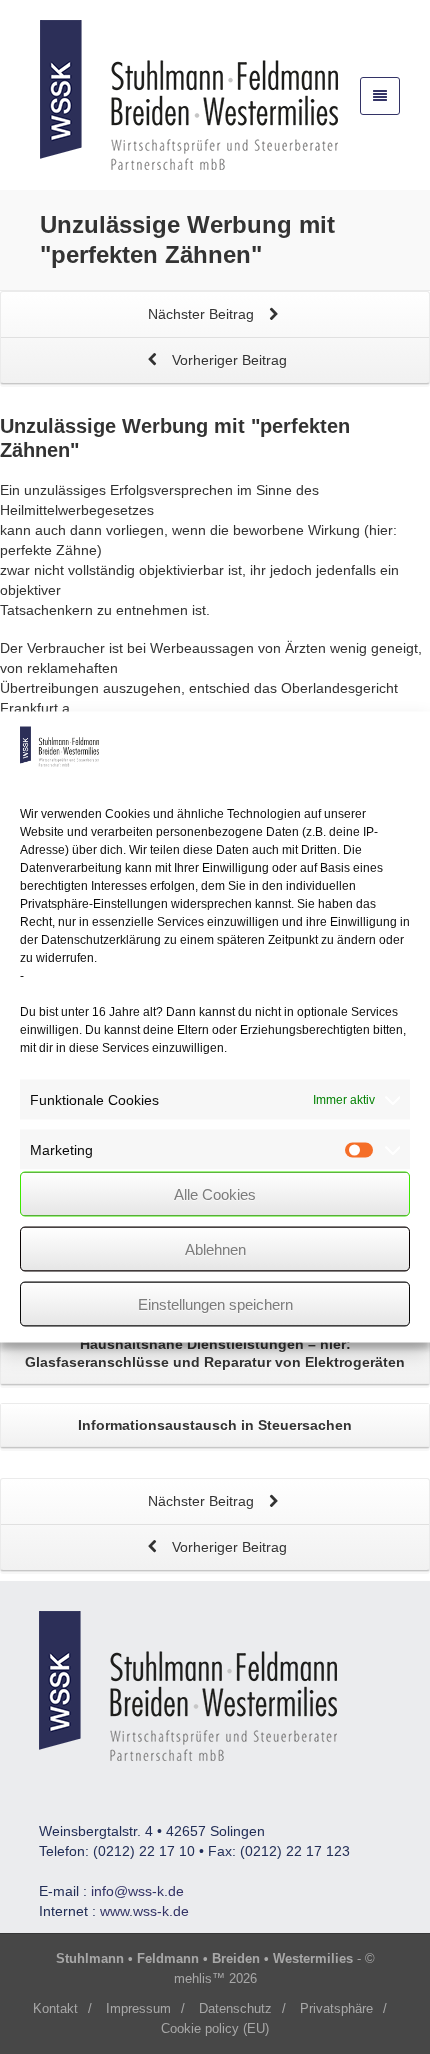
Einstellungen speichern (215, 1303)
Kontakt (55, 2008)
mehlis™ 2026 (215, 1978)
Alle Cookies (215, 1193)
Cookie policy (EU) (215, 2028)
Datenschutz (235, 2008)
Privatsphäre (336, 2008)
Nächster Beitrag (203, 314)
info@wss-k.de (137, 1891)
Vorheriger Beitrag (227, 360)
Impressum (138, 2008)
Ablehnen (215, 1248)
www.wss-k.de (144, 1911)
